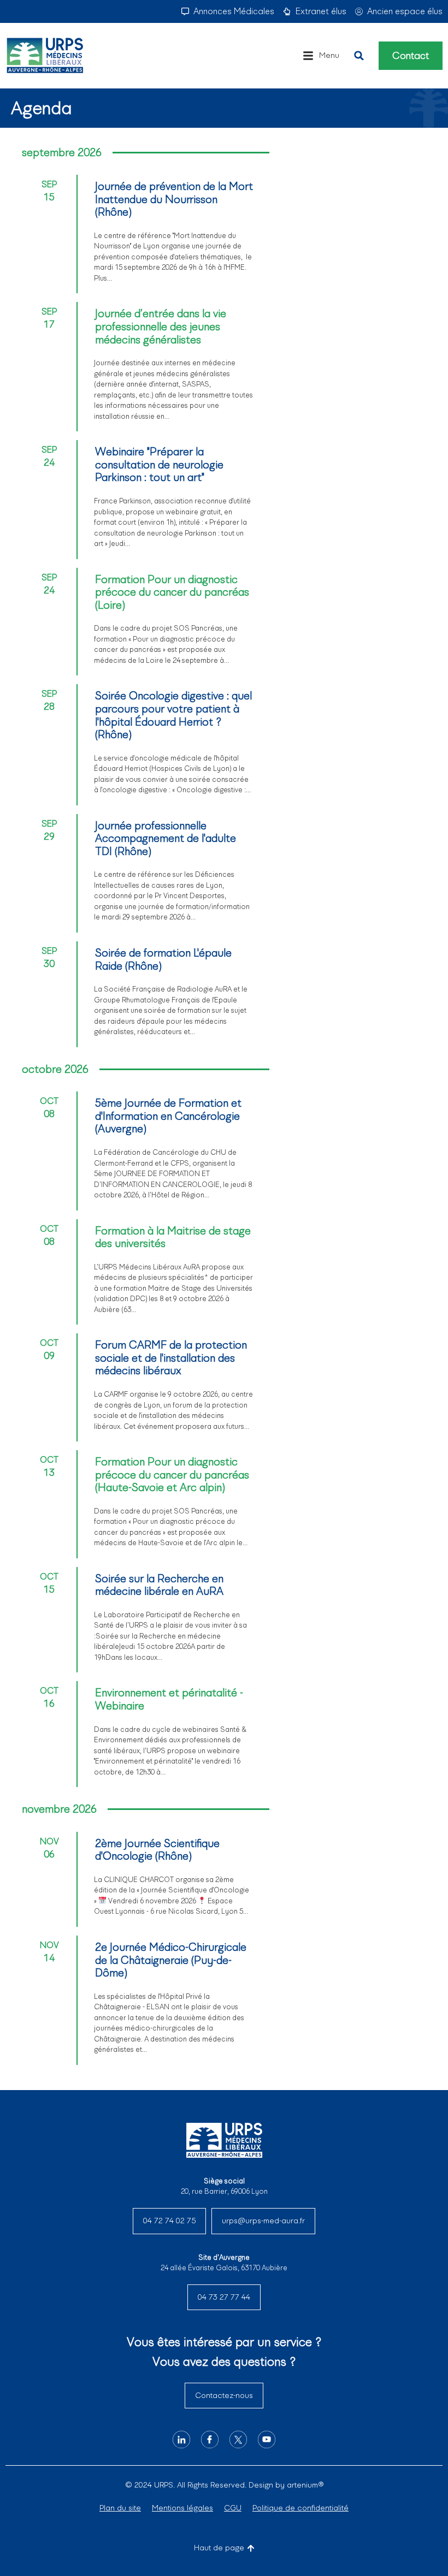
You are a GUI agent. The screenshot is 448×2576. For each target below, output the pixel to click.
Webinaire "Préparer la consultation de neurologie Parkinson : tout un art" (159, 464)
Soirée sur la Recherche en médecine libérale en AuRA (159, 1585)
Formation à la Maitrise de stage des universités (173, 1237)
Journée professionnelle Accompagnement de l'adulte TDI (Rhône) (166, 838)
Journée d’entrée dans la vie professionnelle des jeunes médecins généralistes (161, 326)
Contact (411, 56)
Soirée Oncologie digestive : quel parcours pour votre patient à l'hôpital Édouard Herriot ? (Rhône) (173, 715)
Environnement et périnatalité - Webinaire (169, 1699)
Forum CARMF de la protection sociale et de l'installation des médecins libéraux (171, 1358)
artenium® (305, 2485)
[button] (321, 56)
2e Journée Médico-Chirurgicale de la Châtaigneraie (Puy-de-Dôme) (171, 1960)
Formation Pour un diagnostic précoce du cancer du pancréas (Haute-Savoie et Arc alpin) (172, 1474)
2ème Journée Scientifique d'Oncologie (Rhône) (157, 1850)
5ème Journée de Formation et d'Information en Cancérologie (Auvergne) (168, 1116)
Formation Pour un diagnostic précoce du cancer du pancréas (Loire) (172, 592)
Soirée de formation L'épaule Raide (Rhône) (163, 959)
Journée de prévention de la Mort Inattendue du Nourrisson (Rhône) (174, 199)
